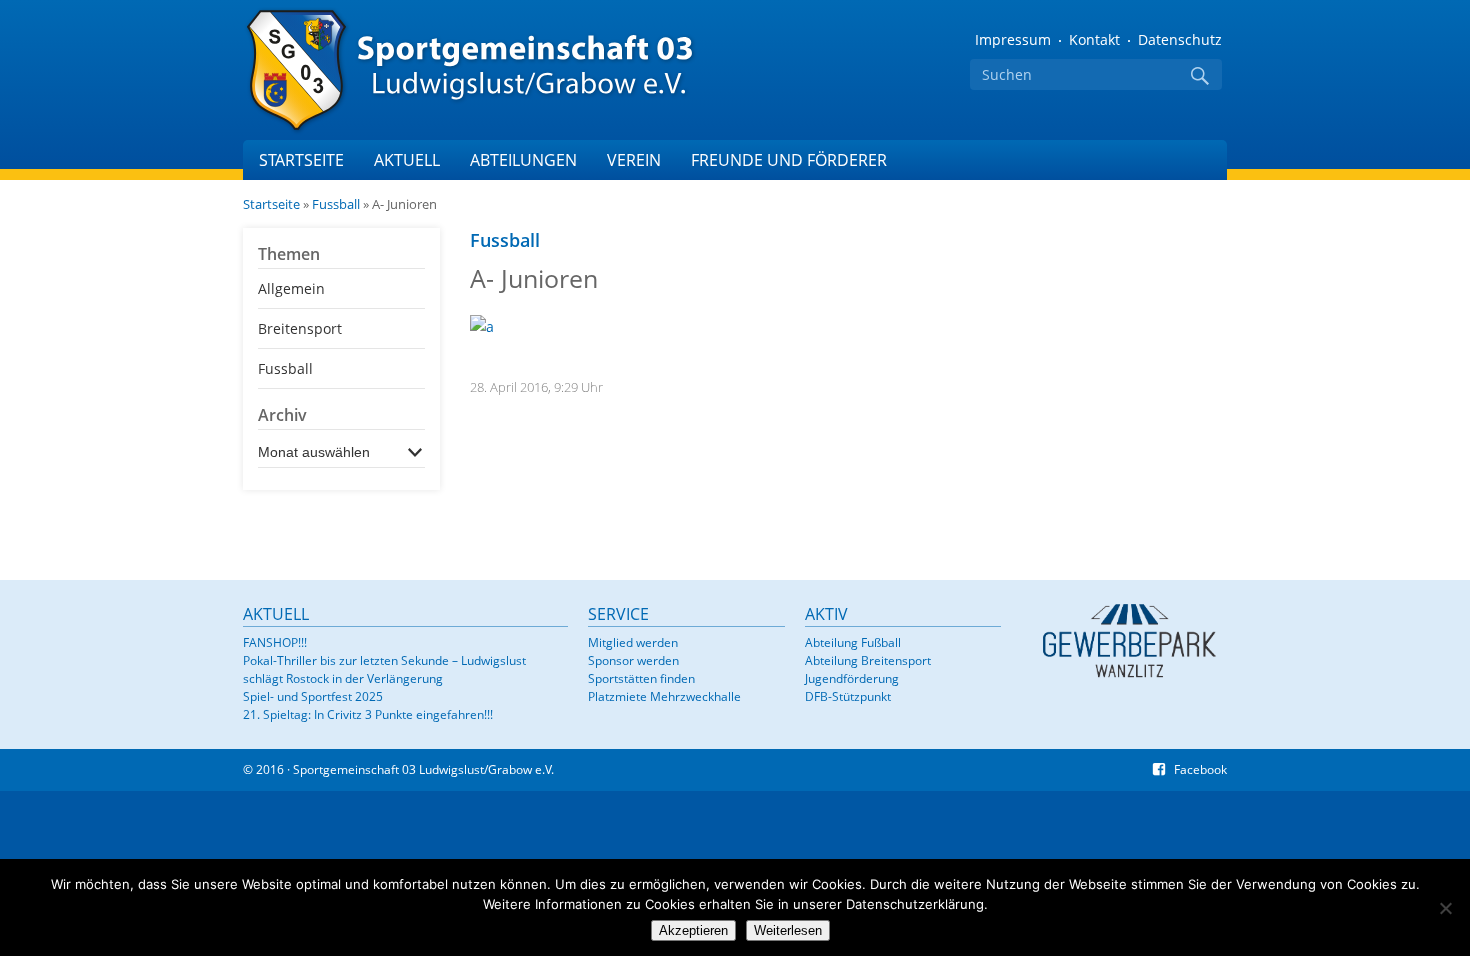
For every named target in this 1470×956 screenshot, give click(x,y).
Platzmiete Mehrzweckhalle (664, 696)
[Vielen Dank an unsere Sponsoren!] (1128, 640)
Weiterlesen (788, 930)
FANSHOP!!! (275, 642)
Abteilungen (523, 160)
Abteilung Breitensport (868, 660)
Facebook (1200, 769)
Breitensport (300, 328)
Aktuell (407, 160)
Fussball (336, 204)
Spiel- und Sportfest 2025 (313, 696)
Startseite (301, 160)
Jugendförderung (852, 678)
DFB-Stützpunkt (848, 696)
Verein (634, 160)
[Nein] (1445, 908)
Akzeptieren (693, 930)
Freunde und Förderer (789, 160)
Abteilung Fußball (853, 642)
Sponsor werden (633, 660)
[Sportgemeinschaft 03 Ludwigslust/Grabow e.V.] (493, 70)
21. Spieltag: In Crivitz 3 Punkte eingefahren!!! (368, 714)
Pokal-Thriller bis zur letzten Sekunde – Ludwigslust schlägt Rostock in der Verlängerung (384, 669)
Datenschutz (1180, 39)
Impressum (1013, 39)
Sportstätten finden (641, 678)
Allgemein (291, 288)
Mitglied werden (633, 642)
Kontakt (1094, 39)
